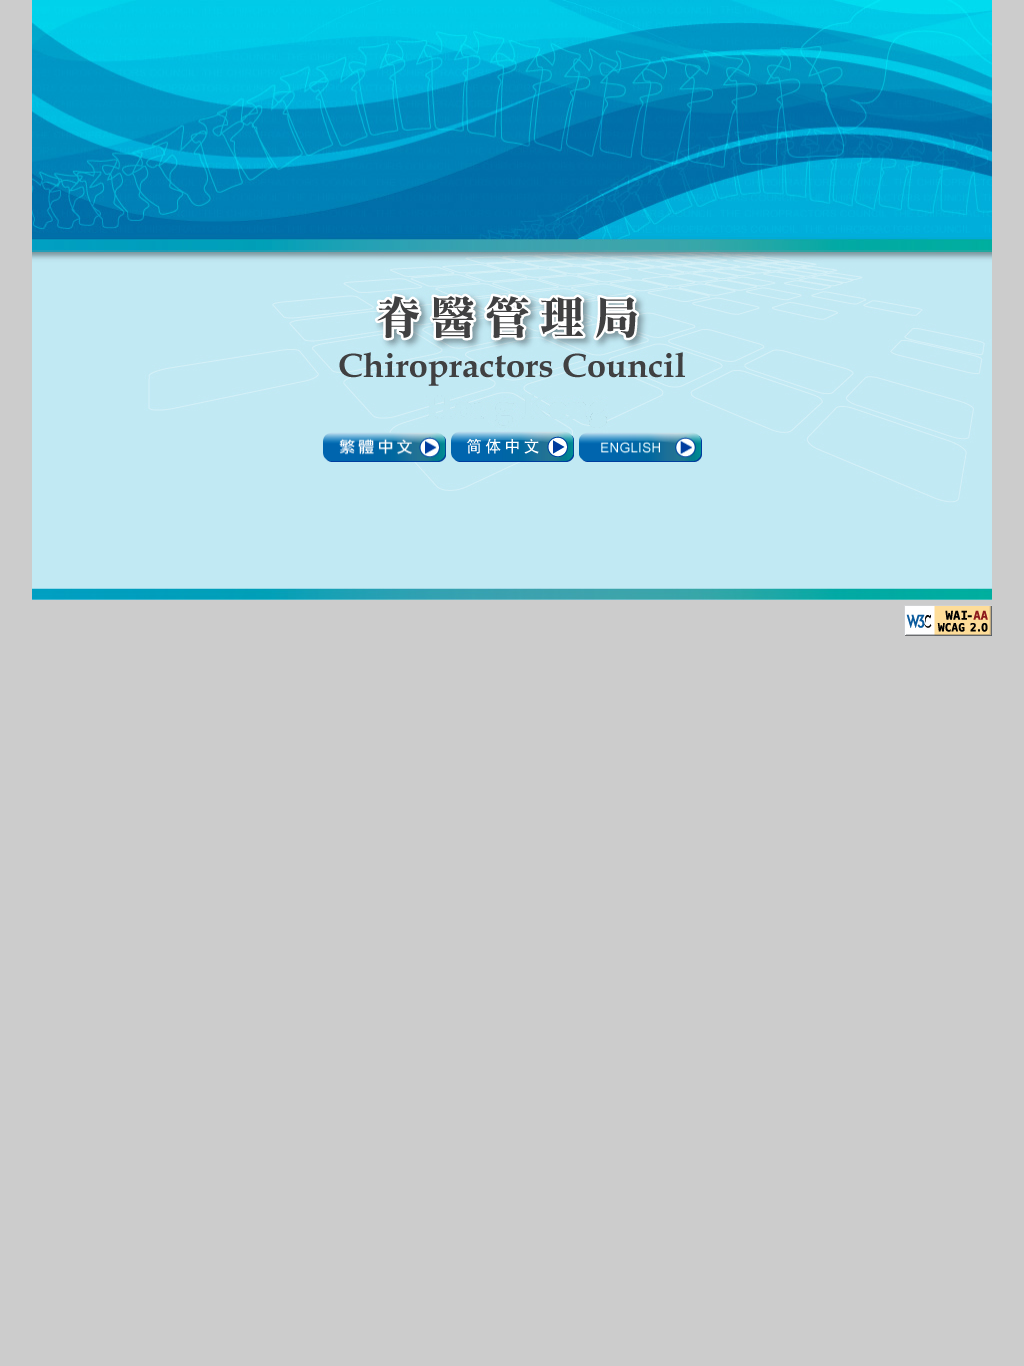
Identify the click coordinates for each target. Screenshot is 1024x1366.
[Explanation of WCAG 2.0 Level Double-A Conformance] (948, 630)
